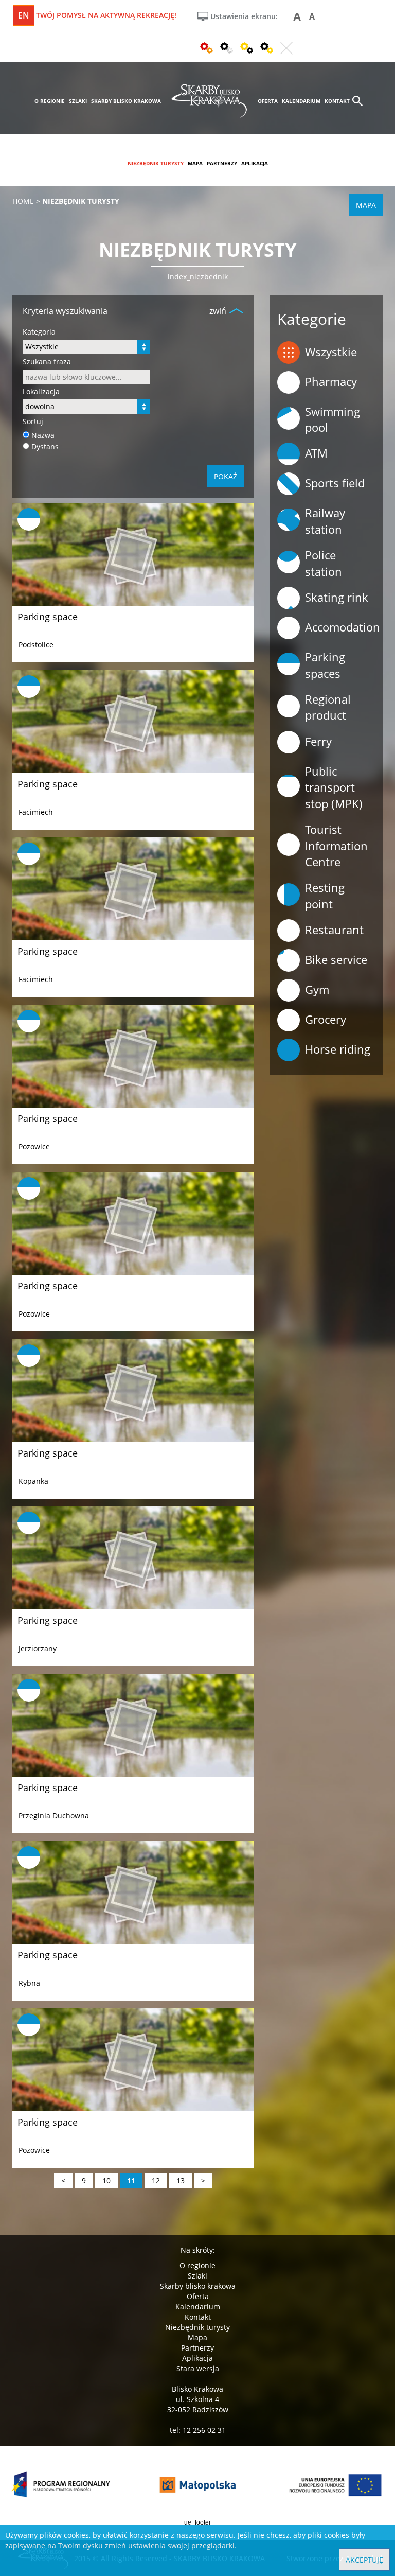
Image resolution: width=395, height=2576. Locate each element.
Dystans (45, 446)
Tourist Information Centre (336, 845)
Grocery (326, 1019)
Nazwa (43, 435)
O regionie (197, 2265)
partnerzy (222, 163)
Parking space (48, 617)
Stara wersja (198, 2368)
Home (23, 201)
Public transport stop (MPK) (334, 787)
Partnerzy (197, 2348)
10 (106, 2180)
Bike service (336, 959)
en (24, 15)
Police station (324, 563)
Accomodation (343, 627)
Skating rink (337, 597)
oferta (268, 101)
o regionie (50, 101)
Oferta (198, 2296)
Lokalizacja (41, 391)
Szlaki (197, 2276)
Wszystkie (331, 352)
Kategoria (39, 332)
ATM (316, 453)
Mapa (197, 2337)
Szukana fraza (47, 362)
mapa (195, 163)
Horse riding (338, 1049)
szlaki (78, 101)
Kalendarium (198, 2307)
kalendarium (301, 101)
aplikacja (255, 163)
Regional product (328, 707)
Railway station (325, 521)
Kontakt (198, 2317)
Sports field (335, 483)
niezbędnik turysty (156, 163)
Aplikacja (197, 2358)
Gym (317, 989)
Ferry (318, 741)
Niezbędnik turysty (197, 2327)
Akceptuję (364, 2560)
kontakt (337, 101)
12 (156, 2180)
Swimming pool (333, 419)
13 (181, 2180)
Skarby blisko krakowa (198, 2286)
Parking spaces (325, 665)
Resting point (325, 895)
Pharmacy (331, 381)
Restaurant (334, 930)
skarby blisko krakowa (126, 101)
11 (131, 2180)
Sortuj (33, 421)
